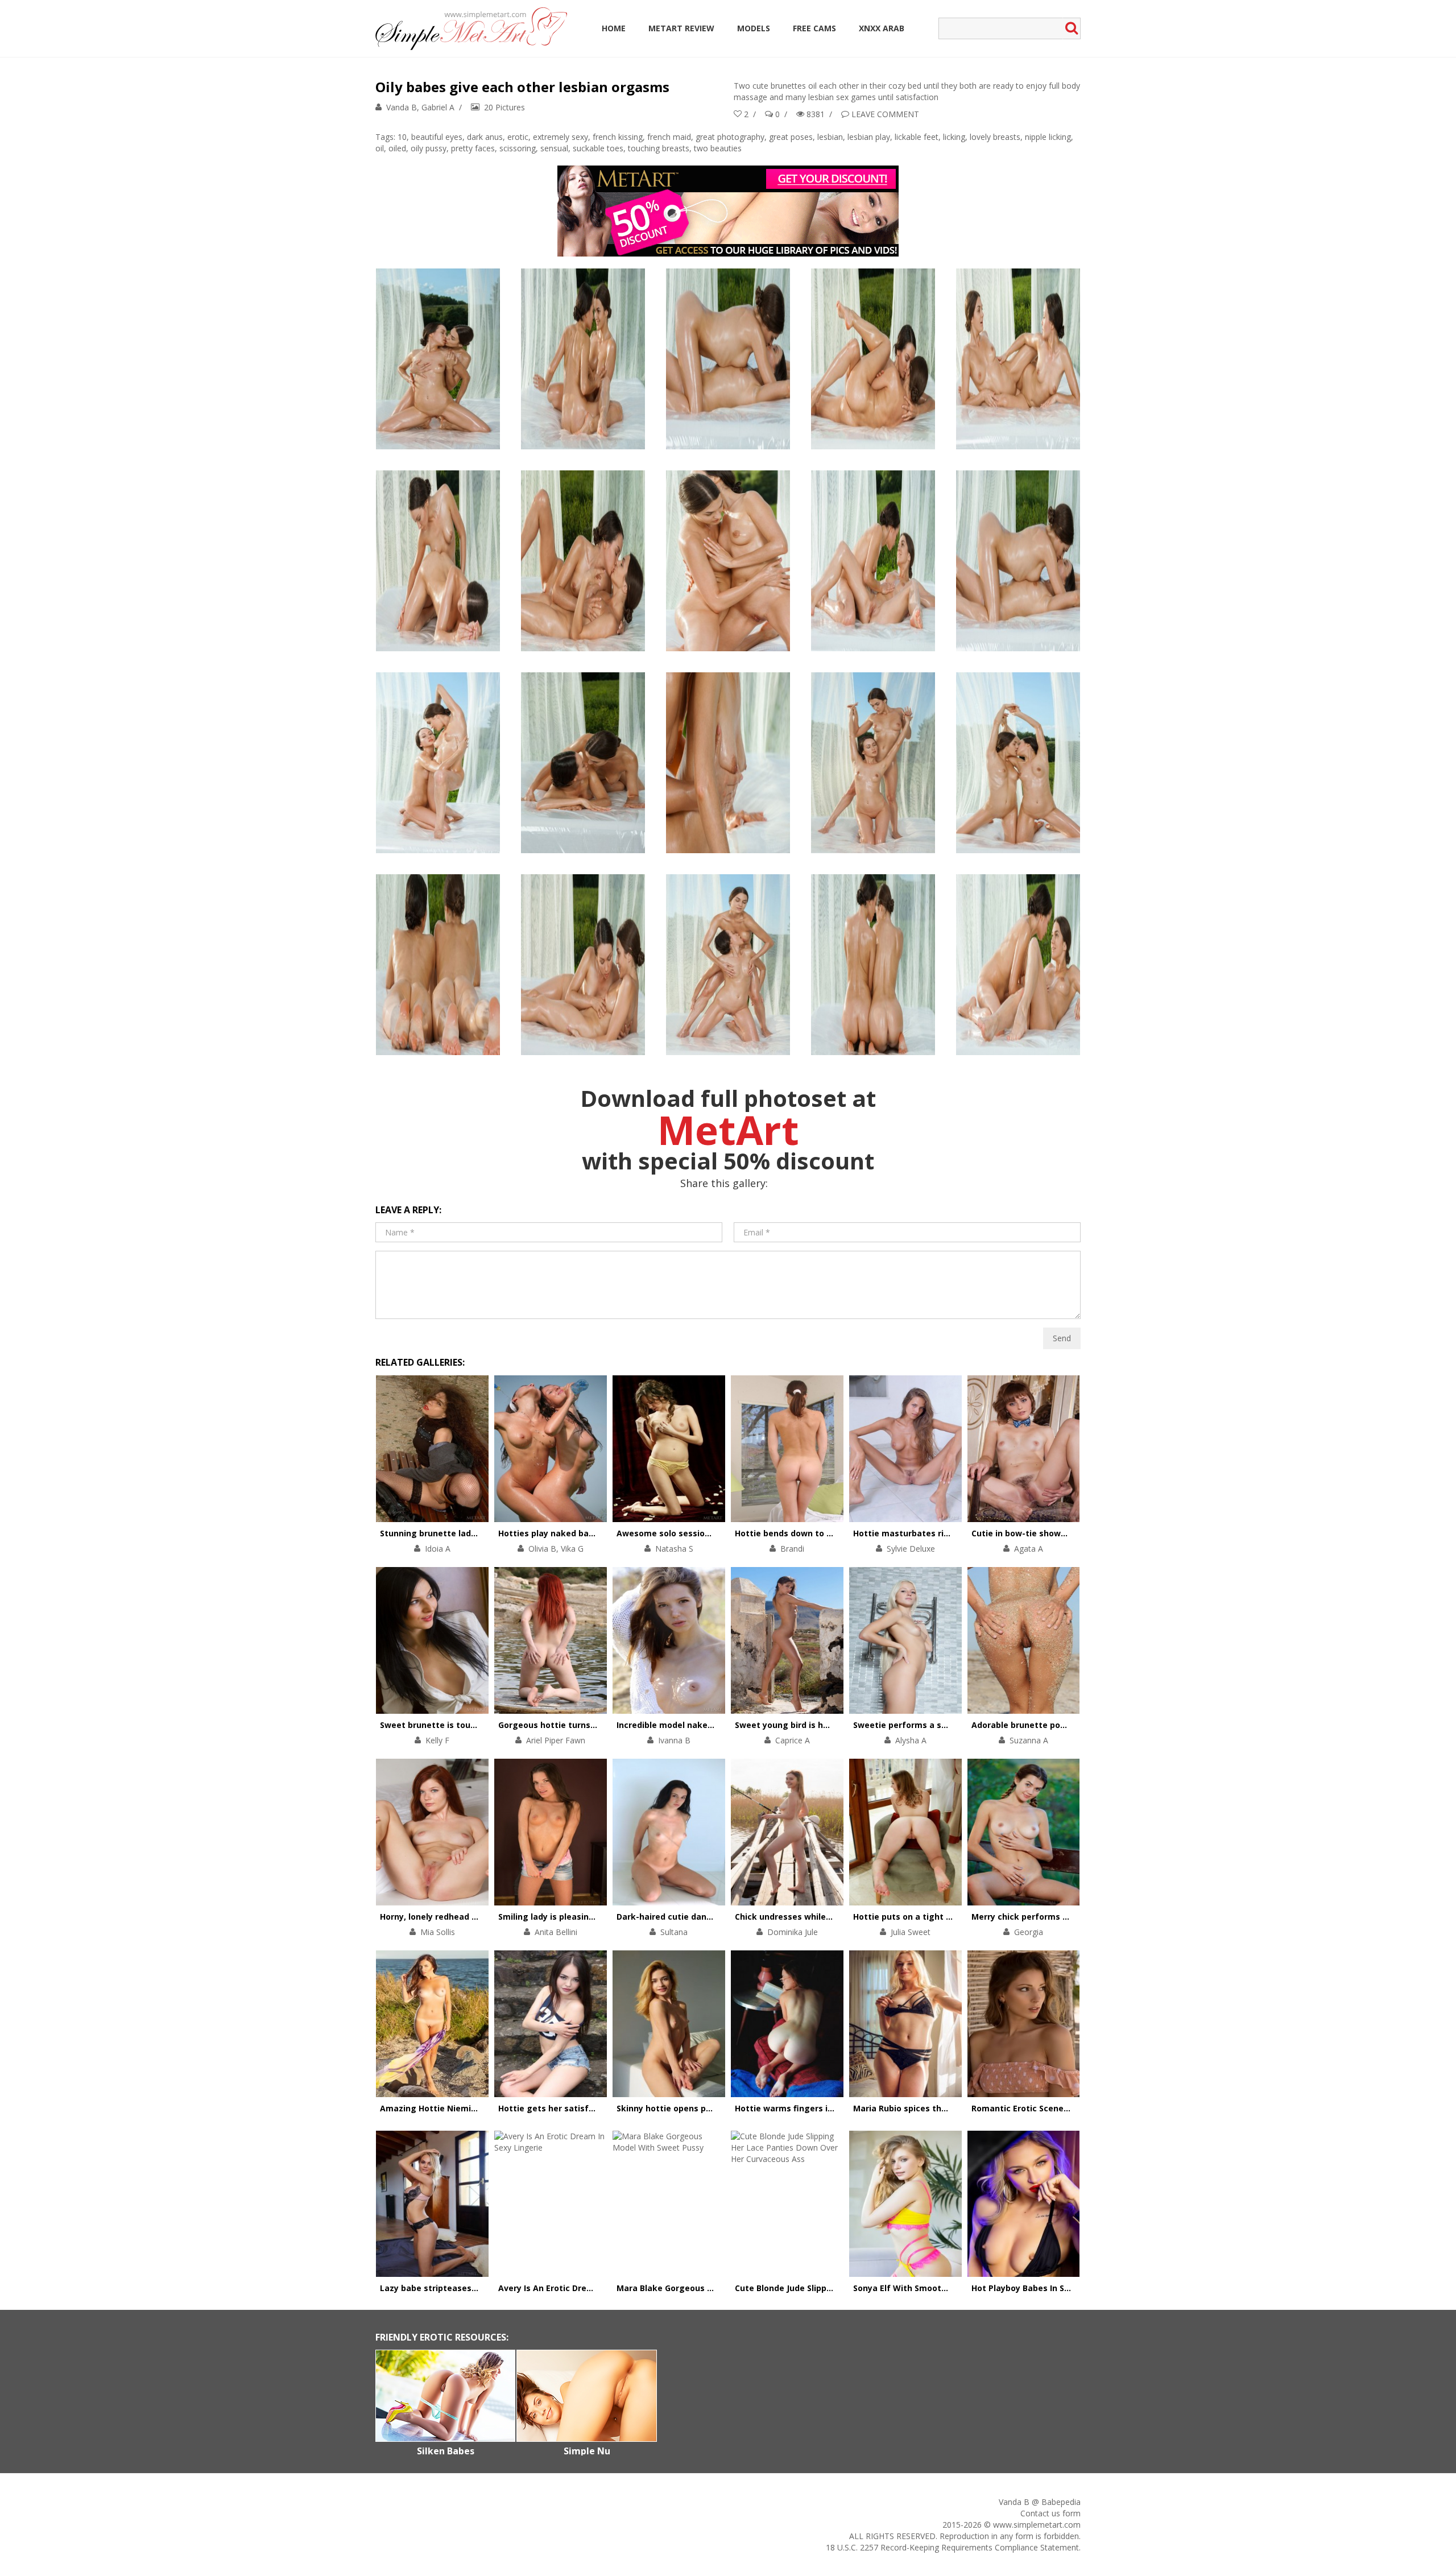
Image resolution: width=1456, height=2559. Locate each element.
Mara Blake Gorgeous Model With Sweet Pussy (712, 2288)
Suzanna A (1029, 1740)
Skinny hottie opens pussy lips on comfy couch (713, 2108)
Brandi (792, 1549)
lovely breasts (995, 137)
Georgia (1029, 1932)
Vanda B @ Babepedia (1040, 2502)
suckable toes (598, 148)
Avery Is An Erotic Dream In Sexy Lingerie (582, 2288)
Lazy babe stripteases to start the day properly (478, 2288)
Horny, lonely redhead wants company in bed (472, 1917)
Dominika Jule (793, 1932)
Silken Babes (446, 2451)
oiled (397, 148)
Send (1062, 1338)
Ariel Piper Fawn (556, 1740)
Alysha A (911, 1740)
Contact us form (1050, 2513)
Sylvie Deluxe (911, 1549)
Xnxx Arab (882, 28)
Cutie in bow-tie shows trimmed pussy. (1052, 1533)
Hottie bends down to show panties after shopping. (841, 1533)
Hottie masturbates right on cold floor (932, 1533)
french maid (669, 137)
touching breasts (659, 148)
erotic (518, 137)
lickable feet (917, 137)
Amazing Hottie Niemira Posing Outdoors (465, 2108)
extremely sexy (561, 137)
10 (402, 137)
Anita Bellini (556, 1932)
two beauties (718, 148)
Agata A (1029, 1549)
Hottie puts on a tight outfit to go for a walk (946, 1917)
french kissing (618, 137)
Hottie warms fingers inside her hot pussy (822, 2108)
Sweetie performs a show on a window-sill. (941, 1725)
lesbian (830, 137)
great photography (730, 137)
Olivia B (542, 1549)
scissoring (518, 148)
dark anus (485, 137)
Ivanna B (674, 1740)
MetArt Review (681, 28)
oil (380, 148)
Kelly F (437, 1740)
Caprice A (793, 1740)
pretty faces (473, 148)
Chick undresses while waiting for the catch (826, 1917)
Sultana (674, 1932)
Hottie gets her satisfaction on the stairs (584, 2108)
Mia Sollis (438, 1932)
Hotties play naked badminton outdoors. (582, 1533)
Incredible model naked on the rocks (692, 1725)
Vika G (572, 1549)
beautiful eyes (437, 137)
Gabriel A (438, 107)
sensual (554, 148)
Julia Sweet (911, 1932)
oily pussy (429, 148)
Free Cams (814, 28)
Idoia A (438, 1549)
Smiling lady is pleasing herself (562, 1917)
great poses (791, 137)
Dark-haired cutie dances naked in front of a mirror (723, 1917)
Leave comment (885, 114)
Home (614, 28)
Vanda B (402, 107)
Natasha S (674, 1549)
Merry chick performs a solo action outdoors (1063, 1917)
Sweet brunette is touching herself (452, 1725)
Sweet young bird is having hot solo (808, 1725)
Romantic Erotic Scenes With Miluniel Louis (1060, 2108)
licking (954, 137)
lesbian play (869, 137)
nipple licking (1048, 137)
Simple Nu (587, 2451)
